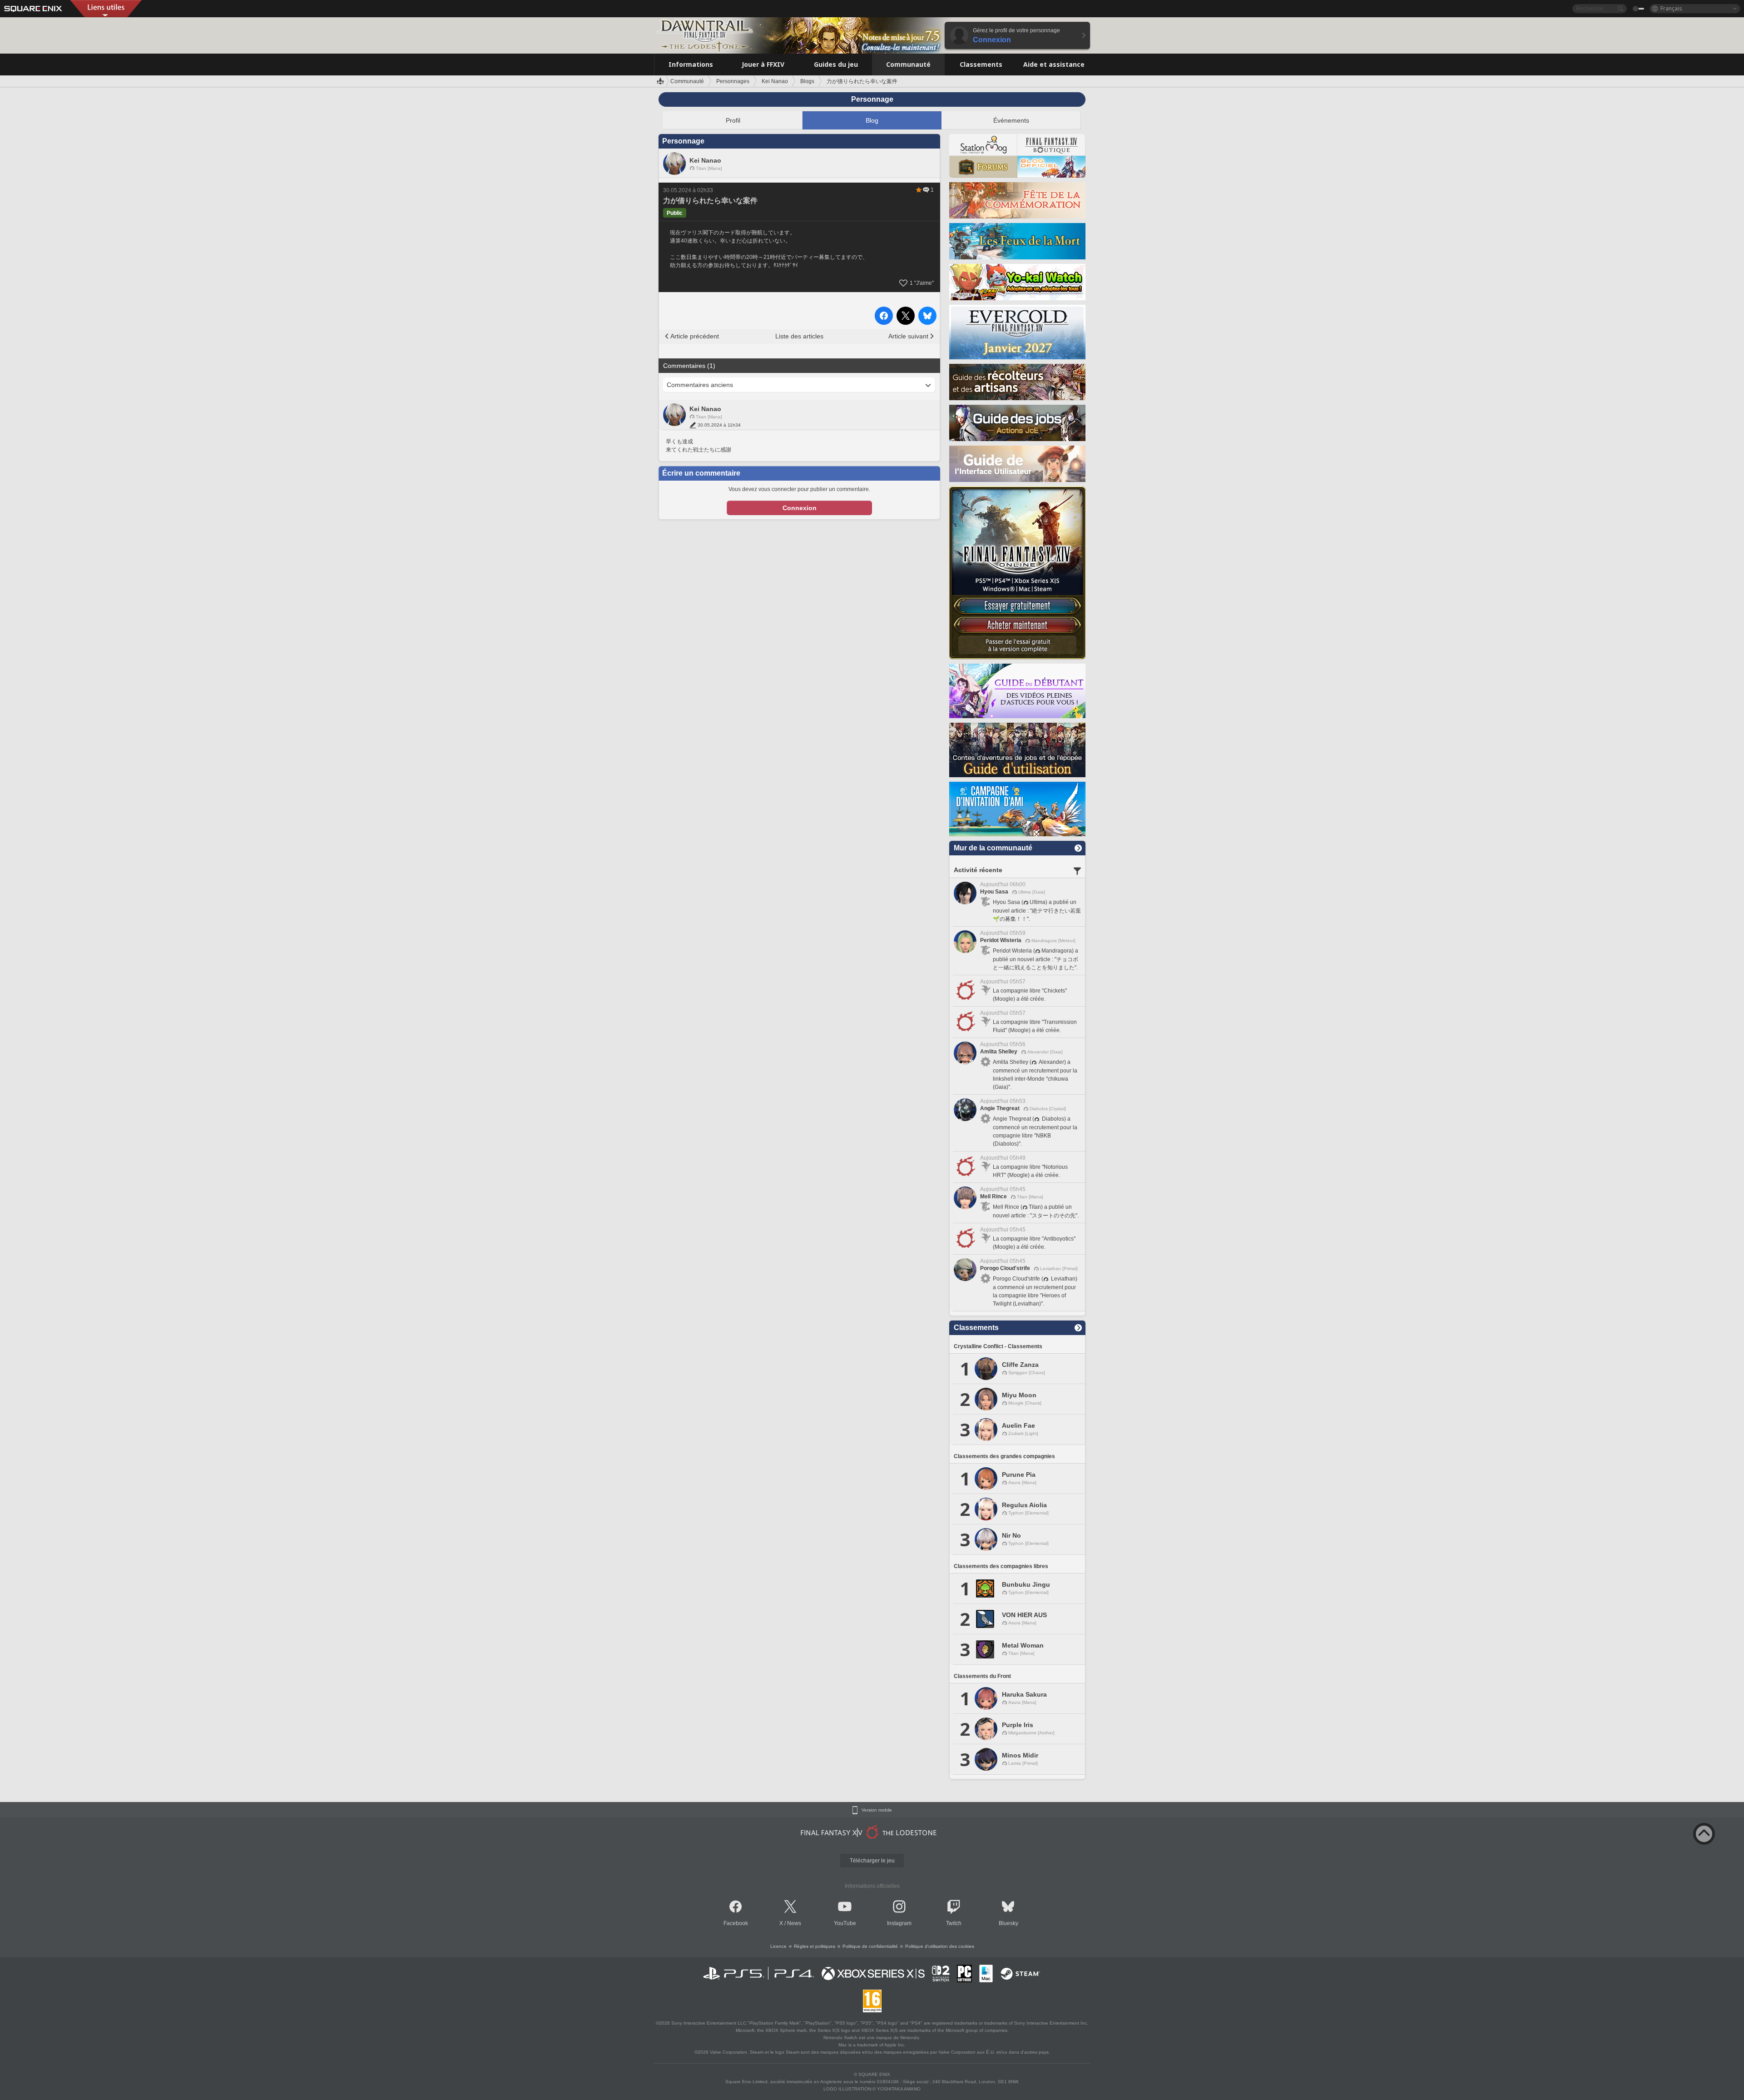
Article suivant (908, 336)
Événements (1011, 120)
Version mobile (877, 1810)
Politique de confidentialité (870, 1946)
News (794, 1923)
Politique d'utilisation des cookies (940, 1946)
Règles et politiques (815, 1946)
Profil (733, 120)
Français (1671, 8)
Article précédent (695, 336)
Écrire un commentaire (701, 473)
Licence (778, 1946)
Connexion (800, 508)
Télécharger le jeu (872, 1861)
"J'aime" (922, 283)
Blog (872, 120)
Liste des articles (799, 336)
